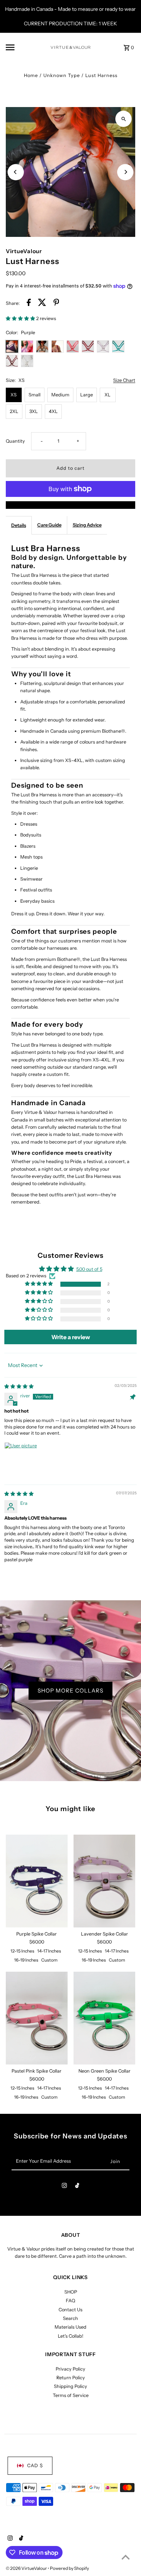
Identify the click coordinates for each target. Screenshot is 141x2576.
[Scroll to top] (126, 2557)
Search (70, 2318)
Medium (60, 395)
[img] (19, 1386)
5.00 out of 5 (89, 1269)
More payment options (71, 505)
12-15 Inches (22, 1951)
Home (31, 75)
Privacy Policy (70, 2369)
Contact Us (70, 2310)
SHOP (71, 2292)
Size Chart (124, 381)
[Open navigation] (26, 47)
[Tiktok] (77, 2187)
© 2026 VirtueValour (27, 2568)
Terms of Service (71, 2395)
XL (108, 395)
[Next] (125, 172)
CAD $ (35, 2466)
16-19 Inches (26, 1960)
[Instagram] (64, 2187)
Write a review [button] (71, 1337)
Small (35, 395)
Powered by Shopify (69, 2568)
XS (14, 395)
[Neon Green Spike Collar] (104, 2018)
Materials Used (70, 2327)
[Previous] (16, 172)
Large (87, 395)
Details (19, 525)
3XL (34, 411)
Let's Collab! (70, 2336)
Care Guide (49, 525)
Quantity (15, 441)
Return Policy (71, 2378)
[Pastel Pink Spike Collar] (37, 2018)
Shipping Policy (70, 2386)
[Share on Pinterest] (56, 303)
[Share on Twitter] (42, 303)
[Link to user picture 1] (22, 1460)
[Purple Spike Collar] (37, 1881)
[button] (21, 318)
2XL (14, 411)
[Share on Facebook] (29, 303)
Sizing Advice (87, 525)
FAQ (70, 2301)
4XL (53, 411)
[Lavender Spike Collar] (104, 1881)
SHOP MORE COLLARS (70, 1691)
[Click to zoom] (123, 119)
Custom (49, 1960)
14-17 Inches (49, 1951)
